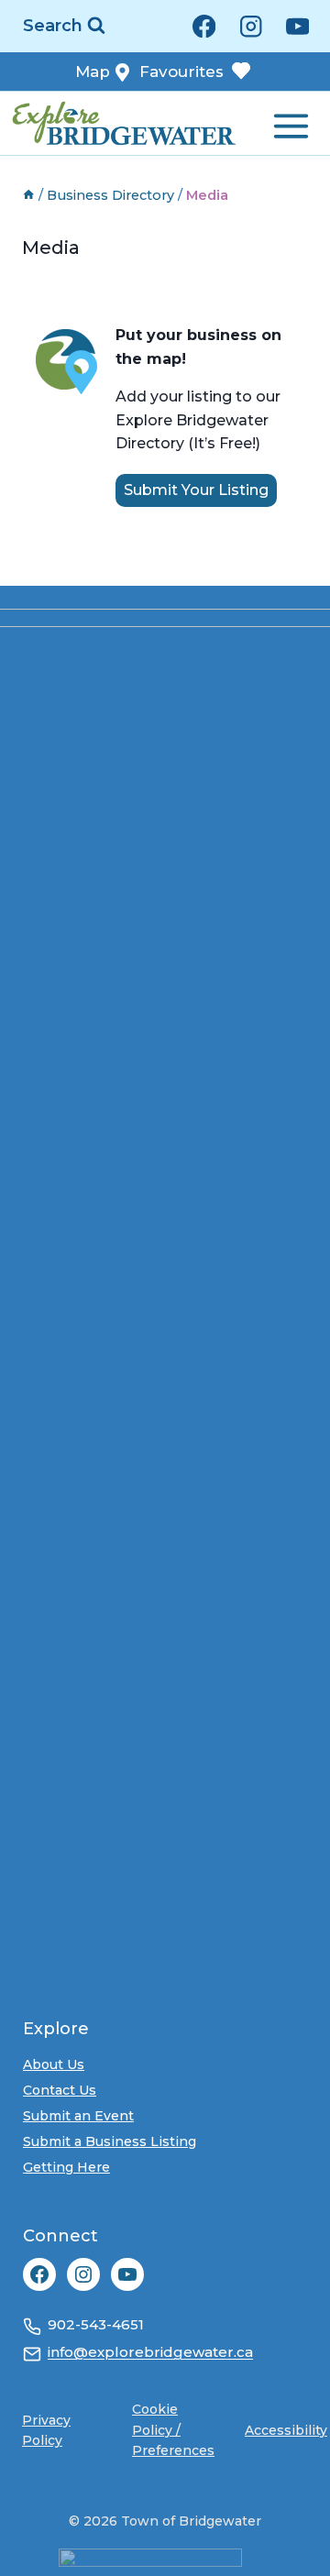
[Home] (28, 195)
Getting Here (66, 2167)
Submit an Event (78, 2116)
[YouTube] (297, 26)
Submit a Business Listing (110, 2141)
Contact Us (60, 2090)
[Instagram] (251, 26)
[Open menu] (289, 122)
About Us (54, 2064)
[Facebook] (204, 26)
